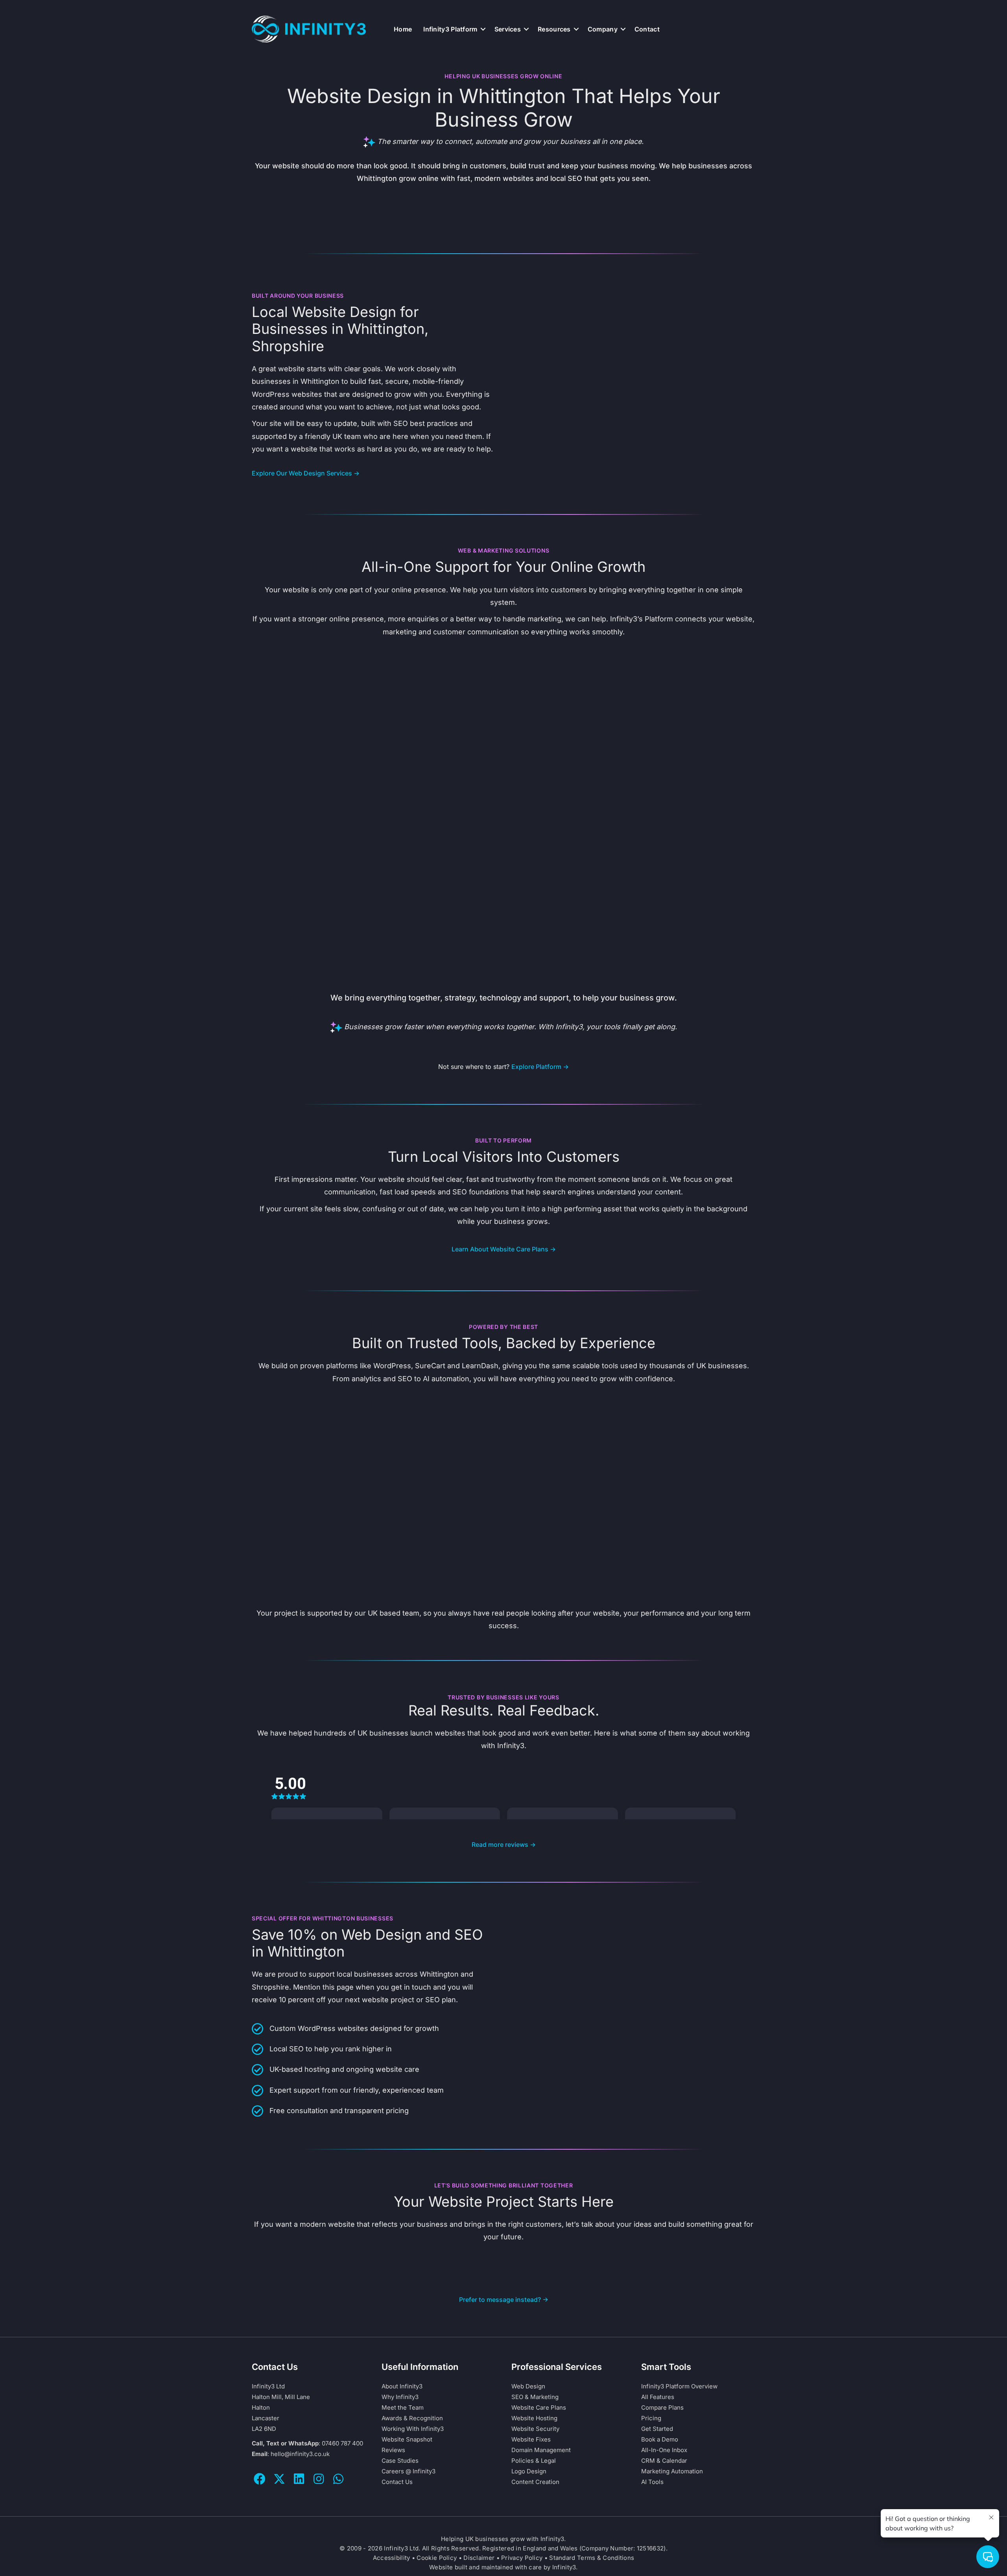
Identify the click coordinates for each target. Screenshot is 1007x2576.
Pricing (651, 2418)
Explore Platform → (540, 1067)
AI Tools (652, 2482)
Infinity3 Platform (450, 29)
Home (403, 29)
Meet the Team (403, 2407)
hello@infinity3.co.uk (300, 2454)
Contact (647, 29)
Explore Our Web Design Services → (306, 473)
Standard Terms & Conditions (592, 2558)
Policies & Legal (534, 2461)
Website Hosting (534, 2418)
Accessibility (392, 2558)
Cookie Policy (437, 2558)
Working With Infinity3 (413, 2429)
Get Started (657, 2429)
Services (508, 29)
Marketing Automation (672, 2471)
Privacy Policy (522, 2558)
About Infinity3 (402, 2386)
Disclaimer (479, 2558)
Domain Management (541, 2450)
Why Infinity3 (400, 2397)
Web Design (528, 2386)
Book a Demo (660, 2439)
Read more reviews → (504, 1844)
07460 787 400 (342, 2443)
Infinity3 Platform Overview (679, 2386)
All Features (658, 2397)
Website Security (535, 2429)
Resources (554, 29)
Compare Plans (662, 2407)
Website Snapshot (407, 2439)
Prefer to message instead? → (504, 2300)
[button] (483, 29)
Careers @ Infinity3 (409, 2471)
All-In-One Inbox (664, 2450)
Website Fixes (531, 2439)
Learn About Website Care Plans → (504, 1249)
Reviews (393, 2450)
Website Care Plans (539, 2407)
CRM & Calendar (664, 2461)
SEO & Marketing (535, 2397)
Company (603, 29)
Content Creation (535, 2482)
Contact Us (397, 2482)
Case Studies (400, 2461)
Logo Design (529, 2471)
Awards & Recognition (412, 2418)
